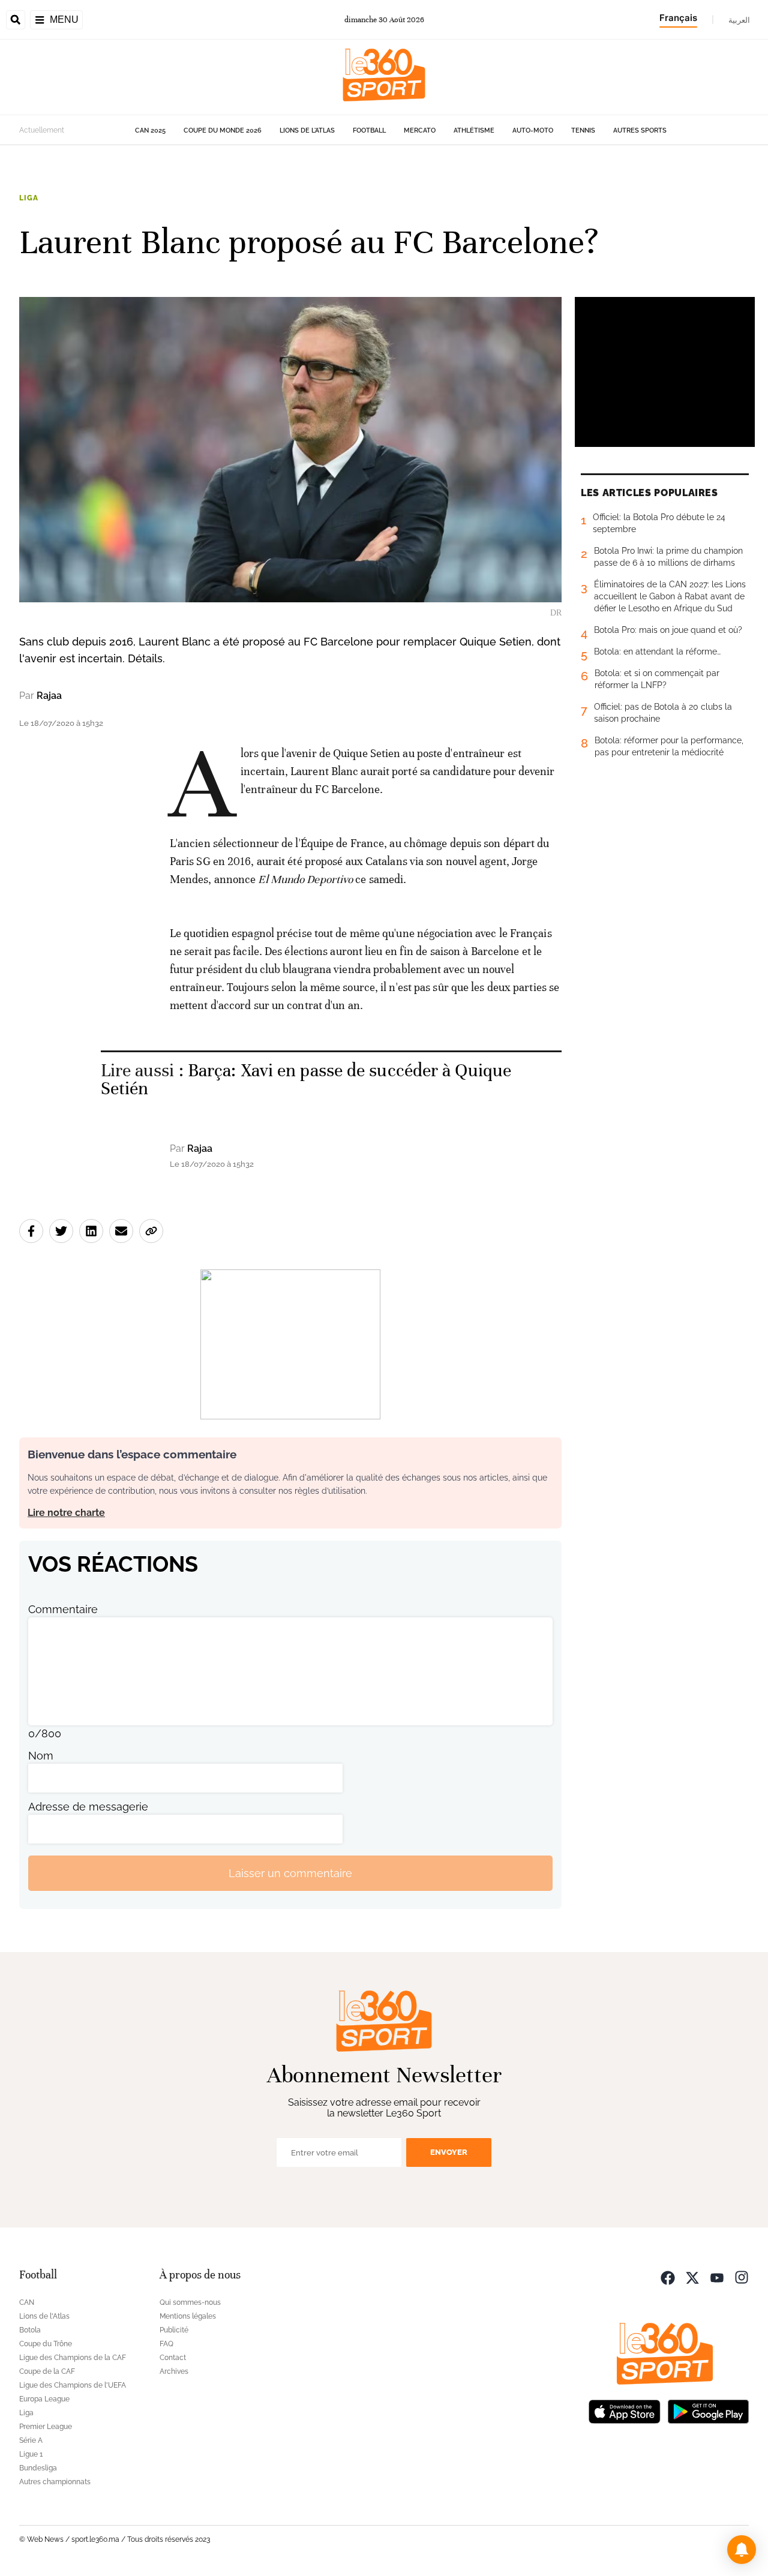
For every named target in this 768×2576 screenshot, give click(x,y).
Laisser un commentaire (290, 1873)
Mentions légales (188, 2316)
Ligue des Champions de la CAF (73, 2358)
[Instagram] (742, 2276)
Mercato (420, 130)
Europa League (44, 2399)
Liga (28, 198)
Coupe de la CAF (47, 2371)
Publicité (174, 2330)
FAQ (166, 2344)
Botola (30, 2330)
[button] (742, 2550)
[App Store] (625, 2410)
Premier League (46, 2427)
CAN (27, 2302)
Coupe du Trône (46, 2344)
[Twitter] (692, 2276)
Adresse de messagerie (88, 1807)
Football (369, 130)
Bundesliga (38, 2468)
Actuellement (42, 130)
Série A (31, 2440)
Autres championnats (55, 2482)
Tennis (583, 130)
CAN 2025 (150, 130)
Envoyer (449, 2152)
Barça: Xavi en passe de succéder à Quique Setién (306, 1080)
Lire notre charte (66, 1513)
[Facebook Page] (668, 2276)
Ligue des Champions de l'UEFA (73, 2385)
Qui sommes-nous (190, 2302)
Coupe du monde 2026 (223, 130)
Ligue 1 (31, 2454)
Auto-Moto (533, 130)
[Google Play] (708, 2410)
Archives (174, 2371)
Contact (173, 2358)
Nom (41, 1756)
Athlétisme (474, 130)
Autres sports (640, 130)
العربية (739, 20)
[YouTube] (717, 2276)
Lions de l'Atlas (307, 130)
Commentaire (63, 1609)
